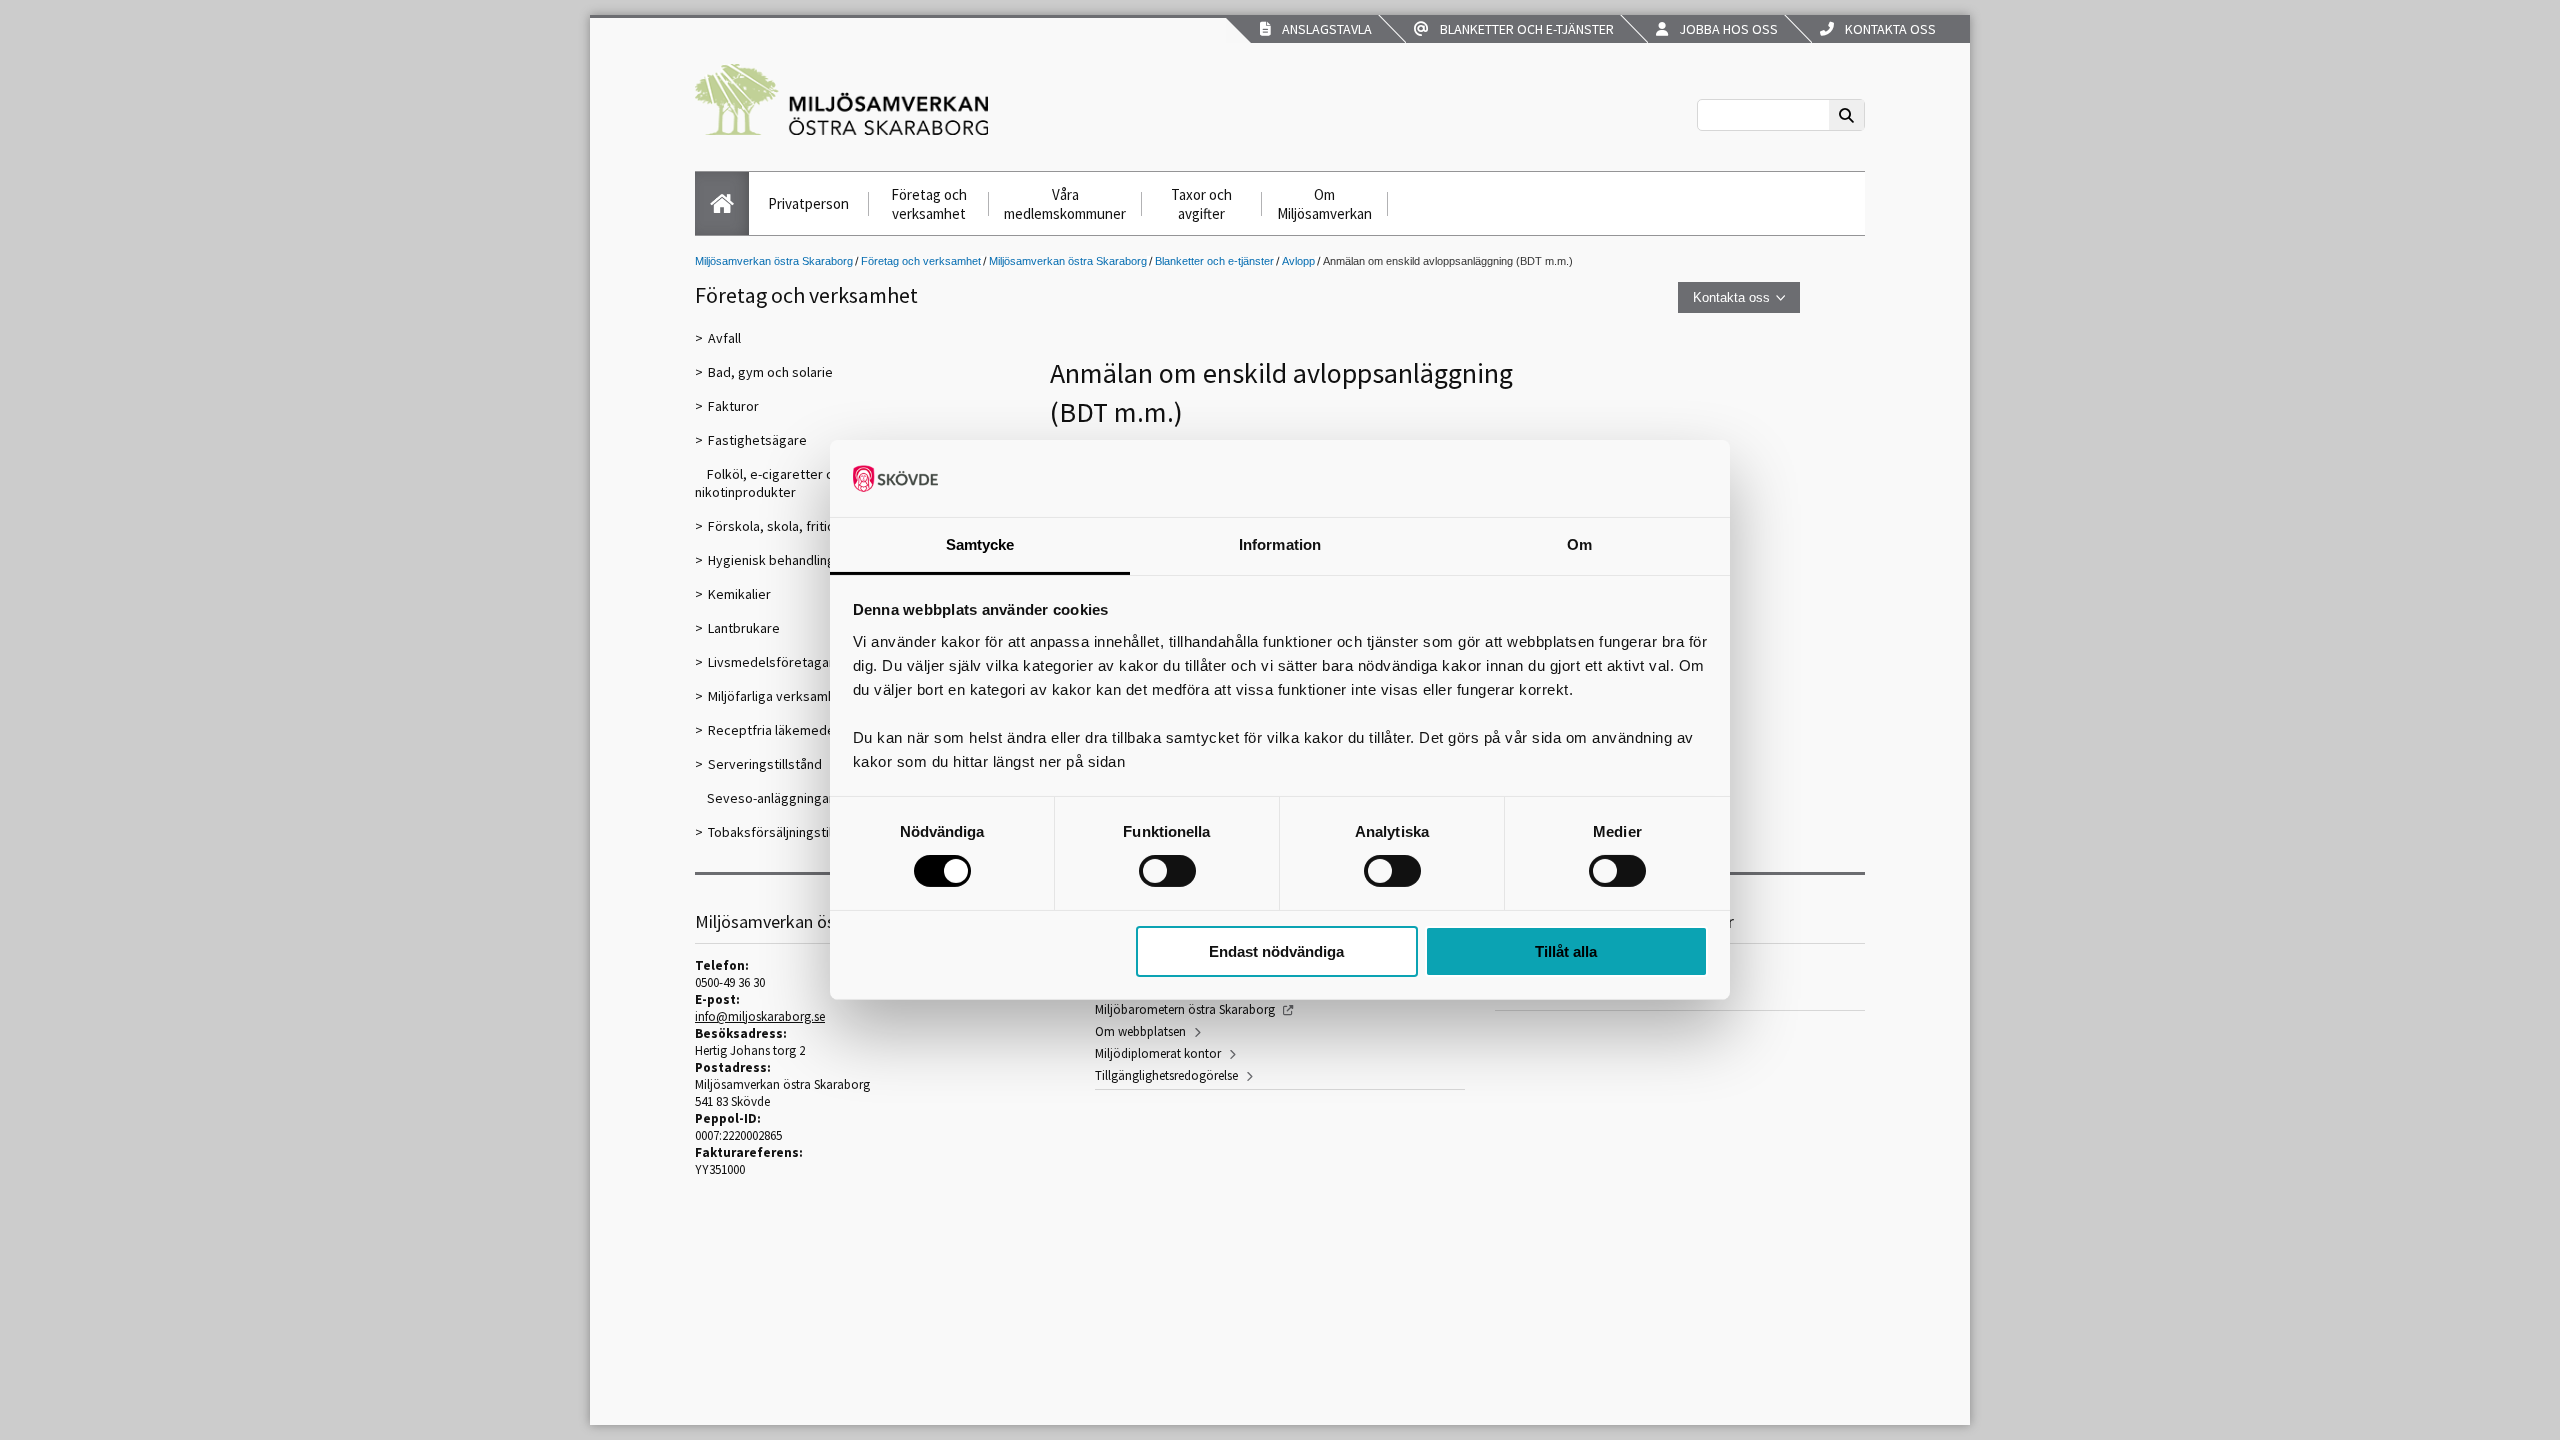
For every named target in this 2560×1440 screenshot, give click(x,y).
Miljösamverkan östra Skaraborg (774, 261)
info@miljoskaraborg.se (760, 1016)
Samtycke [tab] (980, 544)
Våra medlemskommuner (1065, 204)
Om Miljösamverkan (1324, 204)
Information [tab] (1280, 544)
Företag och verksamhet (929, 204)
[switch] (1167, 871)
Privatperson (808, 203)
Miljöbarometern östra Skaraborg (1185, 1009)
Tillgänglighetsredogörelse (1166, 1075)
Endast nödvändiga (1276, 951)
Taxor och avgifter (1201, 204)
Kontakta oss (1887, 29)
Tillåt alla (1566, 951)
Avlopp (1298, 261)
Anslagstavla (1324, 29)
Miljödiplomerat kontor (1158, 1053)
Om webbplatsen (1140, 1031)
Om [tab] (1579, 544)
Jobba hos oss (1725, 29)
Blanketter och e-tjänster (1524, 29)
